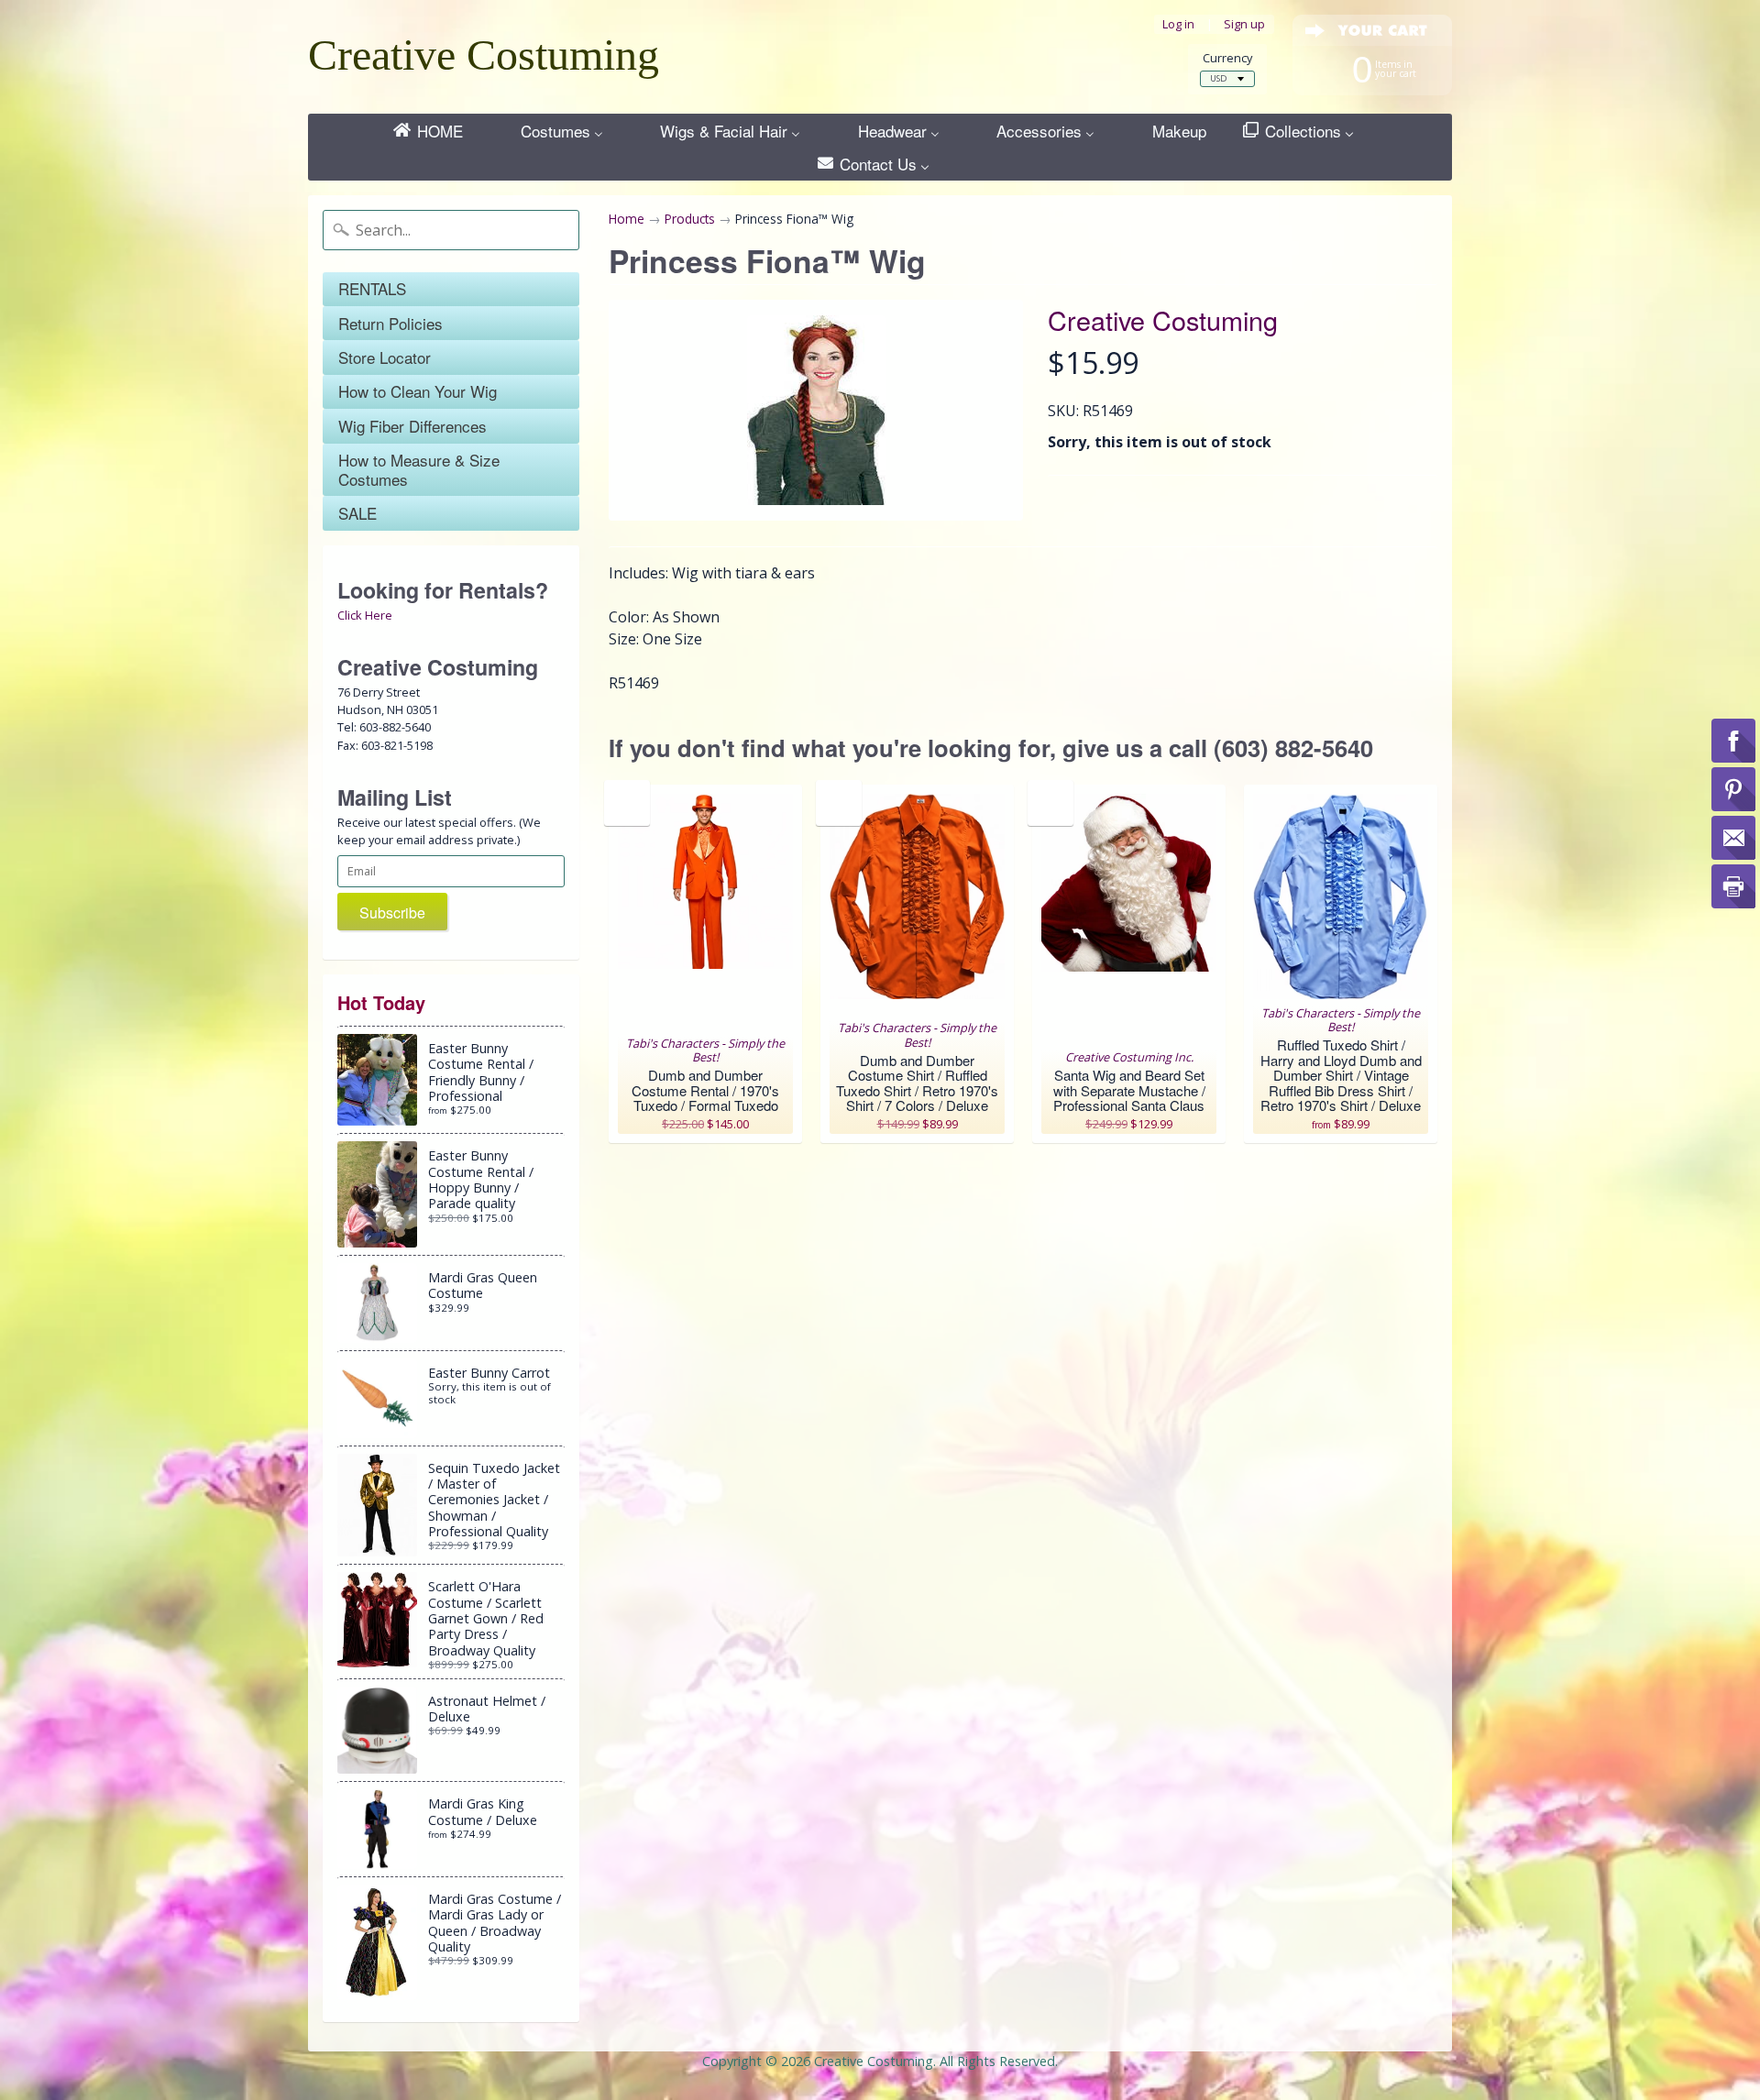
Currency (1227, 58)
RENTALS (372, 288)
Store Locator (385, 357)
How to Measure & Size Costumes (419, 469)
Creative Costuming (484, 55)
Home (627, 219)
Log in (1178, 24)
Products (690, 219)
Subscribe (392, 913)
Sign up (1244, 24)
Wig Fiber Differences (412, 426)
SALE (357, 513)
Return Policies (390, 323)
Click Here (365, 615)
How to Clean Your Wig (418, 391)
